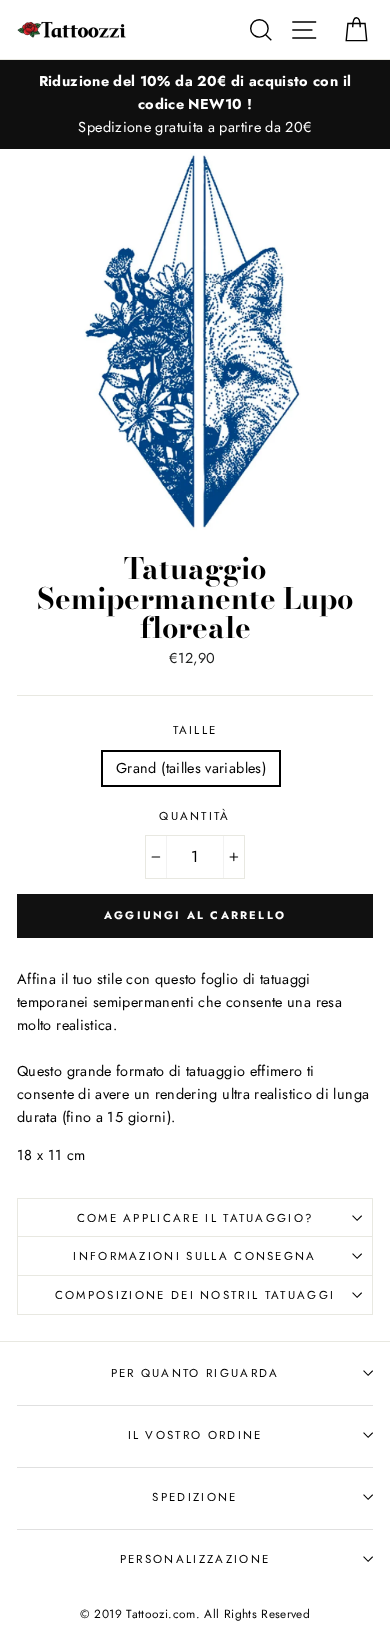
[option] (195, 104)
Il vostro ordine (195, 1435)
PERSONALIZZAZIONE (195, 1559)
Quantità (195, 816)
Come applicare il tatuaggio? (195, 1218)
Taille (195, 730)
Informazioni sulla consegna (194, 1256)
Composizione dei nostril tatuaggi (195, 1295)
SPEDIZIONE (194, 1497)
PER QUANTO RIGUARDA (195, 1373)
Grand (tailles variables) (191, 768)
